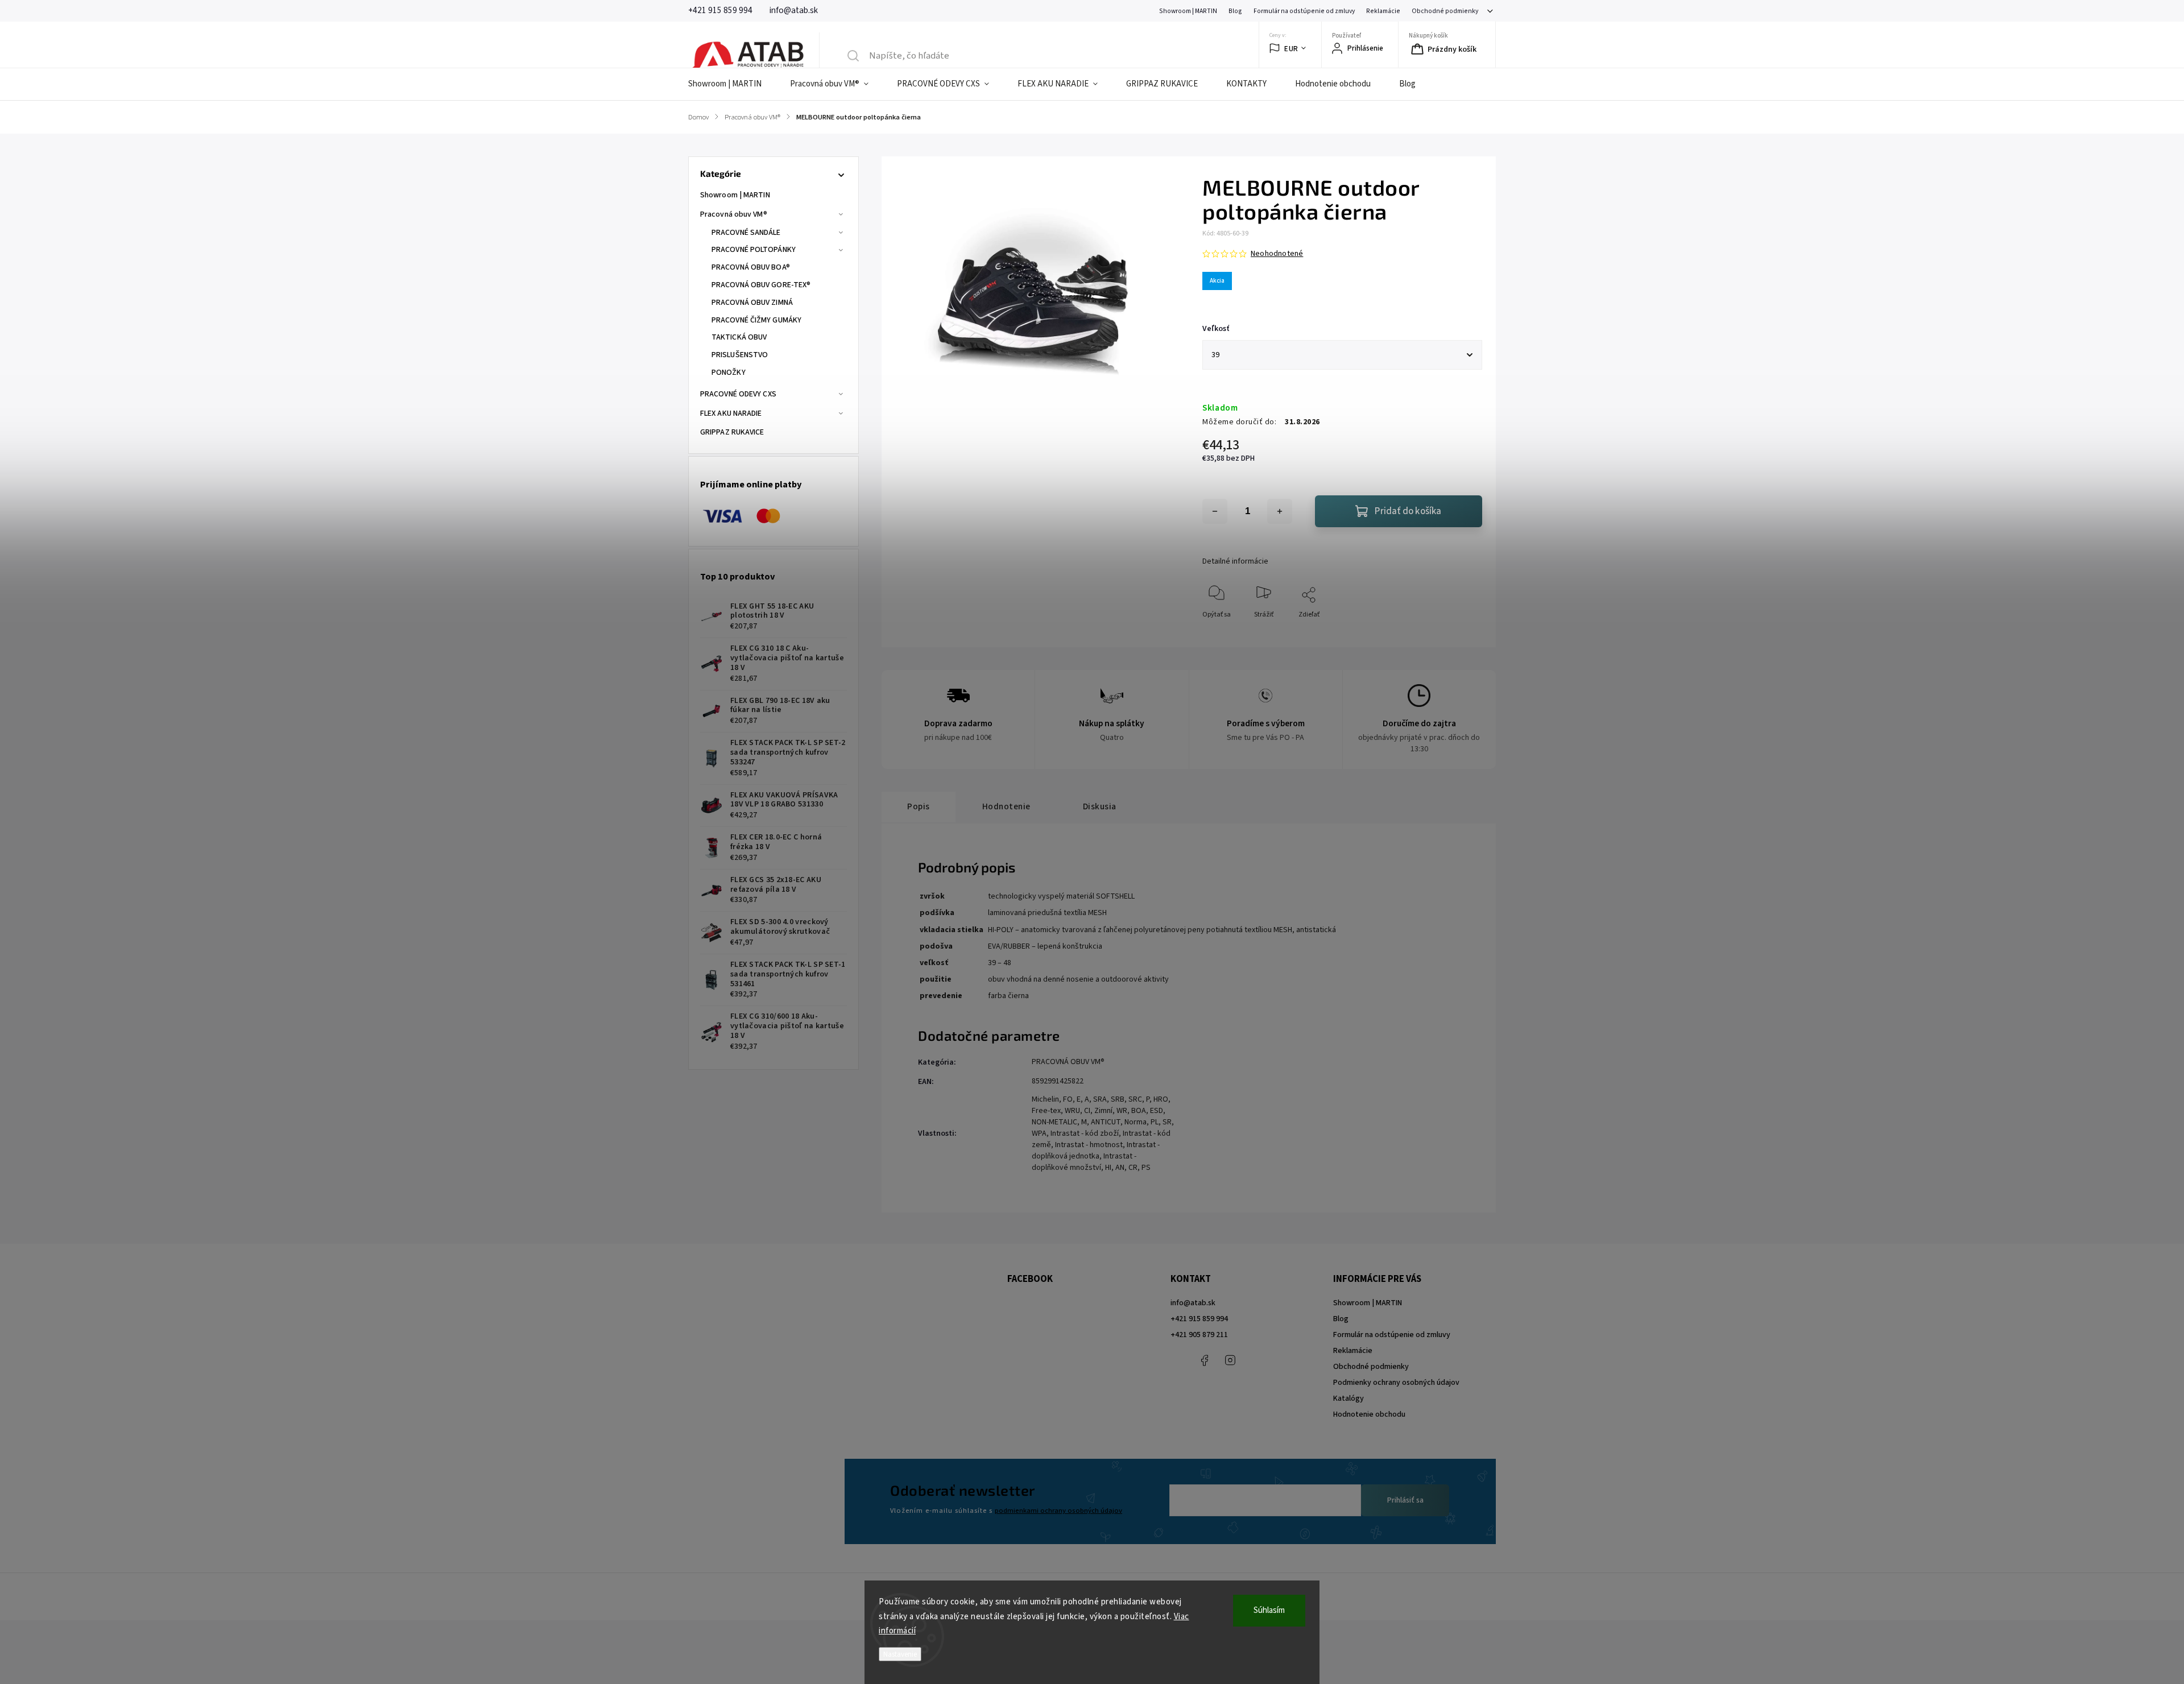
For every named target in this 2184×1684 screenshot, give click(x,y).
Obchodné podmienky (1445, 11)
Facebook (1205, 1360)
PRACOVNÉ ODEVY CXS (738, 394)
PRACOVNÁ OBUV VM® (1068, 1062)
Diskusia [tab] (1100, 806)
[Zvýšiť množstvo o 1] (1280, 511)
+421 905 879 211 (1199, 1335)
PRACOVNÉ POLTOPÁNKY (754, 250)
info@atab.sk (1193, 1303)
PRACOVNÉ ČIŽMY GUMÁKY (756, 320)
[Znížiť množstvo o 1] (1215, 511)
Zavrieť (1462, 633)
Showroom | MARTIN (1188, 11)
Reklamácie (1383, 11)
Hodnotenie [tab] (1006, 806)
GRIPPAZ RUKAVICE (732, 432)
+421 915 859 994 (1199, 1319)
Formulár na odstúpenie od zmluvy (1304, 11)
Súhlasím (1269, 1610)
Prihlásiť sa (1405, 1500)
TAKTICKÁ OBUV (739, 337)
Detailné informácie (1235, 561)
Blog (1235, 11)
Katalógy (1349, 1398)
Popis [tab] (919, 806)
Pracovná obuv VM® (734, 214)
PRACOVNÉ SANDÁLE (746, 233)
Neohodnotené (1277, 254)
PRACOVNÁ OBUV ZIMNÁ (752, 303)
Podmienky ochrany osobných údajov (1396, 1383)
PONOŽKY (729, 373)
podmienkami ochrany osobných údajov (1058, 1511)
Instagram (1230, 1360)
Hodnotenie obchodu (1369, 1414)
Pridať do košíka (1408, 511)
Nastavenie (900, 1654)
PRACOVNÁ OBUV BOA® (751, 267)
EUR (1291, 49)
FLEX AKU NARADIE (731, 413)
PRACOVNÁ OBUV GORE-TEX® (761, 285)
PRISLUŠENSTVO (740, 355)
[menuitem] (732, 84)
